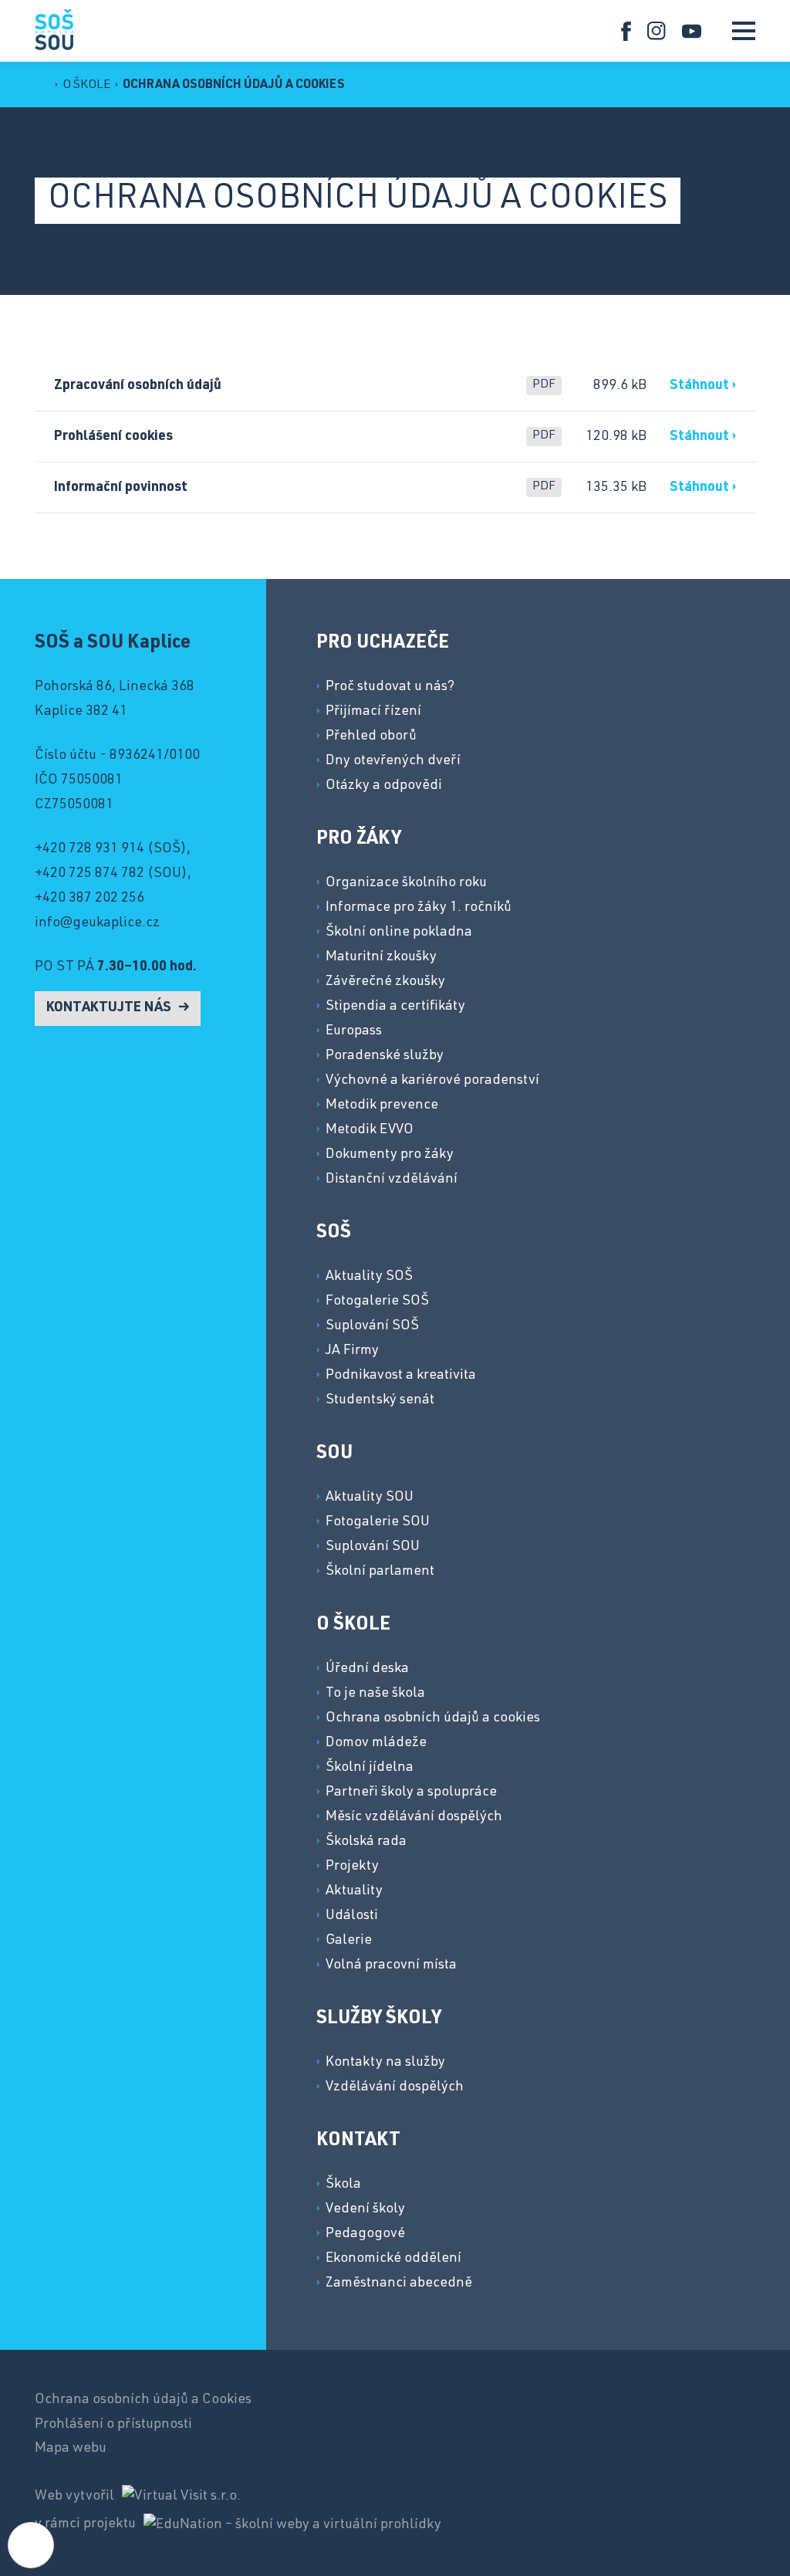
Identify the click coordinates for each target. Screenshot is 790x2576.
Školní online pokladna (399, 933)
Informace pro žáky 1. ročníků (419, 908)
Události (352, 1916)
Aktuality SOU (370, 1498)
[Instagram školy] (657, 31)
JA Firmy (352, 1351)
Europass (354, 1031)
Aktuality (354, 1891)
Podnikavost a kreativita (401, 1376)
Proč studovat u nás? (390, 687)
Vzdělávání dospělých (395, 2087)
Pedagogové (365, 2234)
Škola (343, 2185)
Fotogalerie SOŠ (377, 1302)
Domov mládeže (376, 1743)
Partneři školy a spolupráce (411, 1792)
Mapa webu (71, 2449)
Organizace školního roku (406, 883)
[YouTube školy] (692, 31)
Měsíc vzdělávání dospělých (414, 1817)
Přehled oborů (371, 736)
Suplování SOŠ (372, 1326)
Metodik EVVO (370, 1130)
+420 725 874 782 (89, 874)
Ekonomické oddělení (393, 2259)
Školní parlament (380, 1572)
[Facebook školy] (626, 31)
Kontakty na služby (385, 2063)
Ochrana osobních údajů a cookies (234, 86)
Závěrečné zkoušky (385, 982)
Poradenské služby (385, 1056)
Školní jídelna (370, 1768)
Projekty (352, 1867)
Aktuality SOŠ (369, 1277)
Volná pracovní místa (391, 1965)
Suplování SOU (373, 1547)
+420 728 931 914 (89, 849)
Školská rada (366, 1842)
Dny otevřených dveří (393, 761)
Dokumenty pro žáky (390, 1155)
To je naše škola (375, 1694)
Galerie (349, 1941)
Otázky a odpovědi (384, 786)
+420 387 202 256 (89, 899)
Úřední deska (367, 1669)
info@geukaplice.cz (97, 923)
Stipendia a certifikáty (395, 1007)
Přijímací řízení (373, 712)
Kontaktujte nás (110, 1008)
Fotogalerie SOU (378, 1522)
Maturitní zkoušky (381, 957)
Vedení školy (365, 2209)
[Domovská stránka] (54, 29)
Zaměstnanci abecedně (399, 2283)
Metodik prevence (382, 1105)
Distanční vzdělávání (392, 1180)
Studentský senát (380, 1400)
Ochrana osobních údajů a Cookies (143, 2400)
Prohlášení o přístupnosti (113, 2425)
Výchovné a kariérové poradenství (432, 1081)
